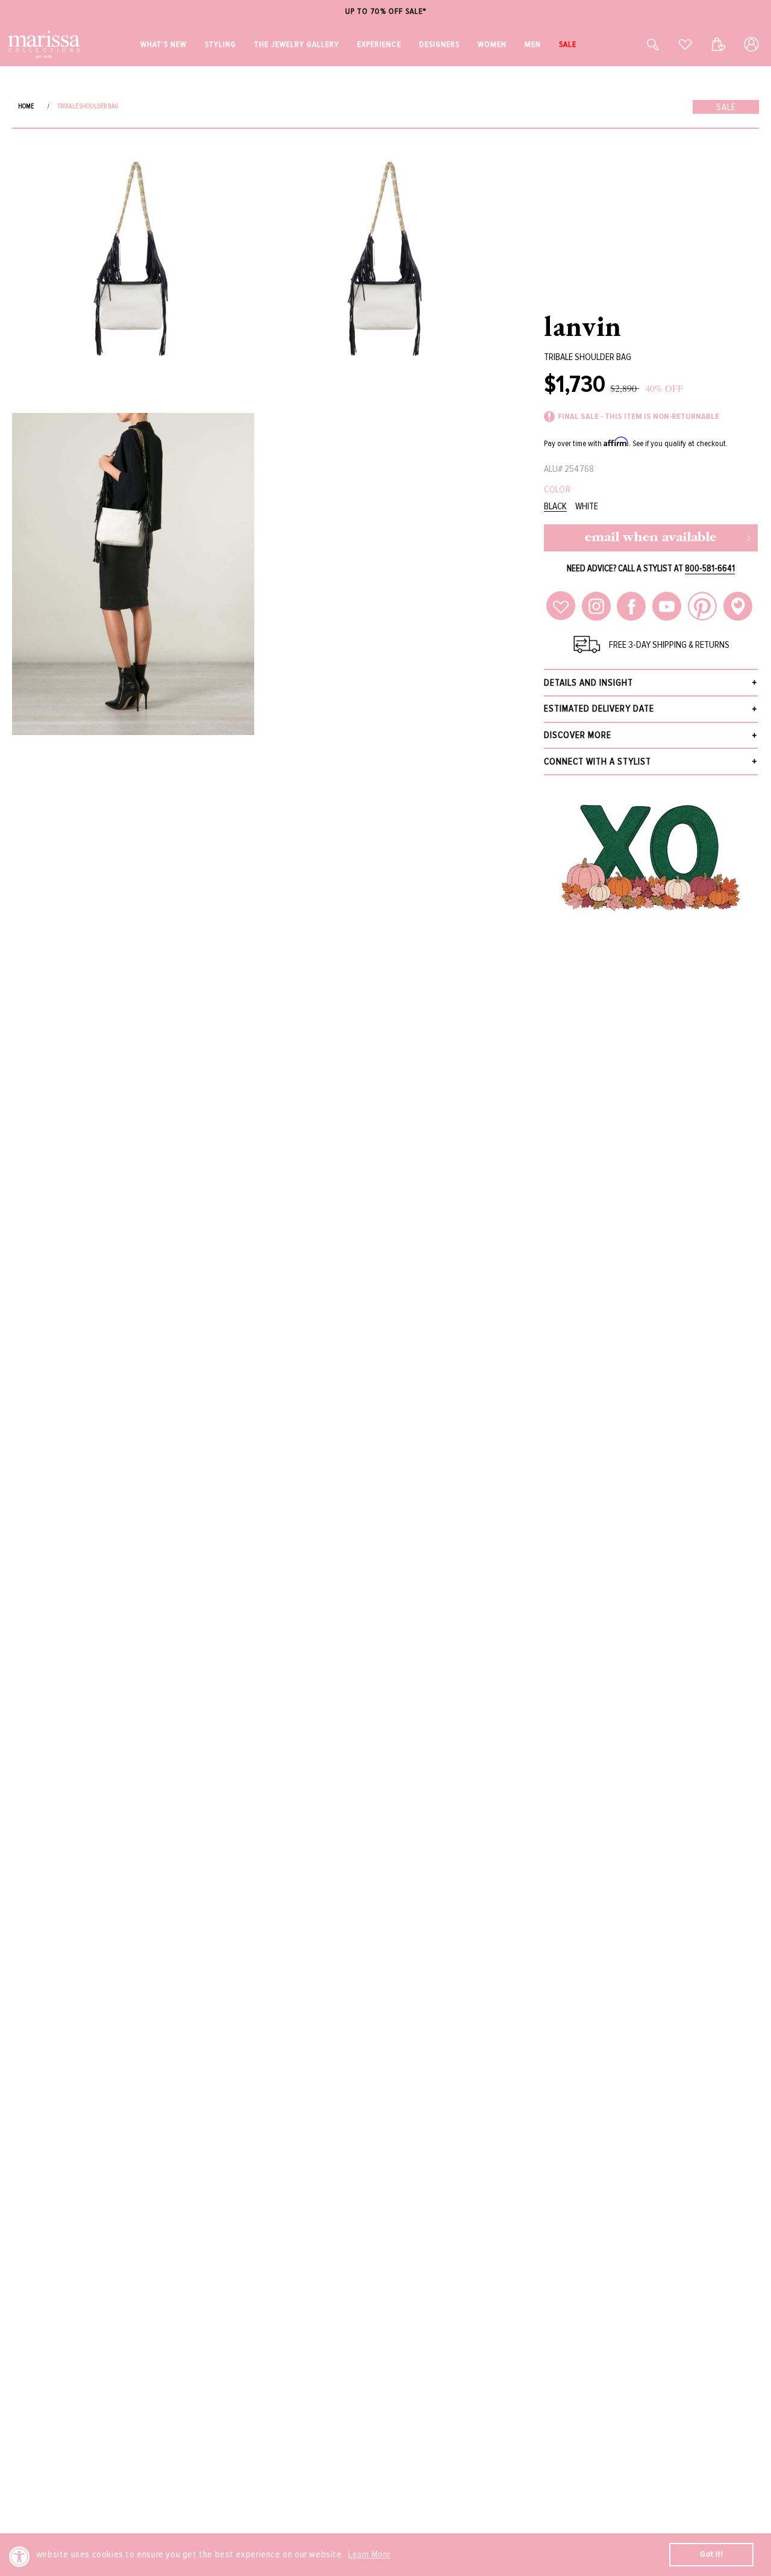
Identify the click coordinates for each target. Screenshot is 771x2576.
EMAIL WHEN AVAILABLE (651, 538)
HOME (26, 106)
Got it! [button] (711, 2554)
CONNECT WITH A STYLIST (598, 762)
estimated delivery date (599, 709)
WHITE (587, 507)
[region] (385, 12)
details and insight (588, 683)
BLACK (555, 507)
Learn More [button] (370, 2554)
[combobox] (640, 44)
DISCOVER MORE (578, 735)
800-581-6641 (710, 568)
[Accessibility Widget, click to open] (20, 2556)
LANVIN (583, 326)
